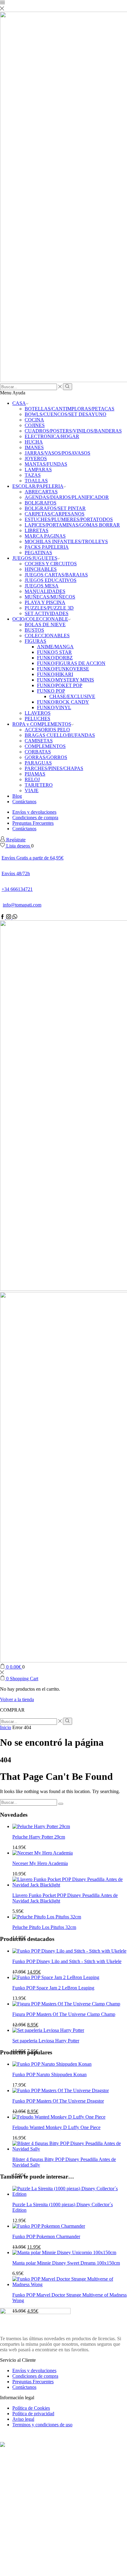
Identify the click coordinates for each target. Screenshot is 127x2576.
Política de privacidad (33, 2414)
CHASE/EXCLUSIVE (72, 696)
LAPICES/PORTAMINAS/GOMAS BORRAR (72, 525)
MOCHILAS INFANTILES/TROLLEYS (66, 541)
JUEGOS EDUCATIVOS (51, 580)
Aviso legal (23, 2419)
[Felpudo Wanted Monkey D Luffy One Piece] (59, 2117)
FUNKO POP (51, 691)
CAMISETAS (39, 741)
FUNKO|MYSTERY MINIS (66, 680)
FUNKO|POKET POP (60, 685)
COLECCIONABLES (47, 636)
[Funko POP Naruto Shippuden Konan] (52, 2064)
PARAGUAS (38, 763)
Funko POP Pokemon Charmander (46, 2236)
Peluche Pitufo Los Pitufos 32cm (44, 1927)
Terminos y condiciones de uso (42, 2425)
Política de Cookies (31, 2408)
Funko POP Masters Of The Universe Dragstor (58, 2101)
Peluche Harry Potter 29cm (39, 1837)
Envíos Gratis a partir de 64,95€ (33, 858)
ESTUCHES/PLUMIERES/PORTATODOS (69, 519)
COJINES (35, 425)
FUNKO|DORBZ (55, 658)
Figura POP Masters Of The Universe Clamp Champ (64, 2014)
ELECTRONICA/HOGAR (52, 436)
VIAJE (32, 790)
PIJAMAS (35, 774)
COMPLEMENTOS (45, 746)
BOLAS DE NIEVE (45, 624)
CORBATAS (38, 752)
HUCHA (34, 442)
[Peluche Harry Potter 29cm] (41, 1826)
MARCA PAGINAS (45, 536)
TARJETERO (39, 785)
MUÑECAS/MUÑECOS (50, 597)
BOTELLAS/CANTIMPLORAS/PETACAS (70, 409)
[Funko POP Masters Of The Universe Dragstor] (61, 2090)
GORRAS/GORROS (46, 757)
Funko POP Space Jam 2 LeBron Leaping (53, 1988)
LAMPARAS (38, 470)
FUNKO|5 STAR (54, 652)
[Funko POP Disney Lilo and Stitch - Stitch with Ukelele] (69, 1951)
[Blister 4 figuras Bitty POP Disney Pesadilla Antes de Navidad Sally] (70, 2149)
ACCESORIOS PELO (47, 730)
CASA (19, 403)
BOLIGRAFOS (41, 503)
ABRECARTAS (41, 492)
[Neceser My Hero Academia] (43, 1853)
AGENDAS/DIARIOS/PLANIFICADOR (67, 497)
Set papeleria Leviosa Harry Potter (46, 2041)
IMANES (34, 447)
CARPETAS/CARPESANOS (55, 514)
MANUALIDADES (45, 591)
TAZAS (33, 475)
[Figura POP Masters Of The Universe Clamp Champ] (66, 2004)
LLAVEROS (38, 713)
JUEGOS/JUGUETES (35, 558)
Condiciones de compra (35, 818)
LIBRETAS (37, 530)
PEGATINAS (38, 553)
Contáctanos (24, 802)
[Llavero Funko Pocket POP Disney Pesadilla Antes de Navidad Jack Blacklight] (70, 1885)
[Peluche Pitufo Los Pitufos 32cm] (47, 1917)
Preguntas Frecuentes (33, 823)
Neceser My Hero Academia (40, 1863)
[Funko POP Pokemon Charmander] (49, 2226)
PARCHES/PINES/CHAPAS (54, 768)
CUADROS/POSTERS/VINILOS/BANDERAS (73, 431)
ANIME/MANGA (55, 647)
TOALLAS (36, 481)
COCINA (34, 420)
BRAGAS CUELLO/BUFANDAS (60, 735)
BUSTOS (34, 630)
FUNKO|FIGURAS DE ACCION (71, 663)
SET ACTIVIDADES (47, 613)
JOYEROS (36, 458)
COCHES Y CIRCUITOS (51, 564)
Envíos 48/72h (16, 873)
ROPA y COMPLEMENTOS (42, 724)
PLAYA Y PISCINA (45, 602)
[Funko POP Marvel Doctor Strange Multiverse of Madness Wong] (70, 2284)
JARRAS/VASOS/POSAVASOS (57, 453)
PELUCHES (37, 719)
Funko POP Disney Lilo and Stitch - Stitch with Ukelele (67, 1961)
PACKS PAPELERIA (47, 547)
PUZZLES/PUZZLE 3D (49, 608)
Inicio (6, 1727)
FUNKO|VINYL (54, 707)
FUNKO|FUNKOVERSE (63, 669)
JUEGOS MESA (42, 586)
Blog (17, 796)
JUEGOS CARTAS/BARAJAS (56, 575)
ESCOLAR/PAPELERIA (38, 486)
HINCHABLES (41, 569)
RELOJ (32, 779)
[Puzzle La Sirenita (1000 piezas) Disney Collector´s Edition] (70, 2194)
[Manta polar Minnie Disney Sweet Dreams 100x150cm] (64, 2252)
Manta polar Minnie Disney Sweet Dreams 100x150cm (66, 2263)
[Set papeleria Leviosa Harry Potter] (48, 2030)
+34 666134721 (17, 889)
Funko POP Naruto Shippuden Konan (49, 2074)
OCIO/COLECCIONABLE (40, 619)
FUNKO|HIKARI (55, 674)
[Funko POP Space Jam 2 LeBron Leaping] (56, 1977)
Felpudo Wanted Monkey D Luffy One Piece (56, 2127)
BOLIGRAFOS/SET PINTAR (55, 508)
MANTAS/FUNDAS (46, 464)
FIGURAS (35, 641)
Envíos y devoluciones (34, 812)
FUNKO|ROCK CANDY (63, 702)
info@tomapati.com (22, 905)
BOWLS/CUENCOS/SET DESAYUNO (66, 414)
